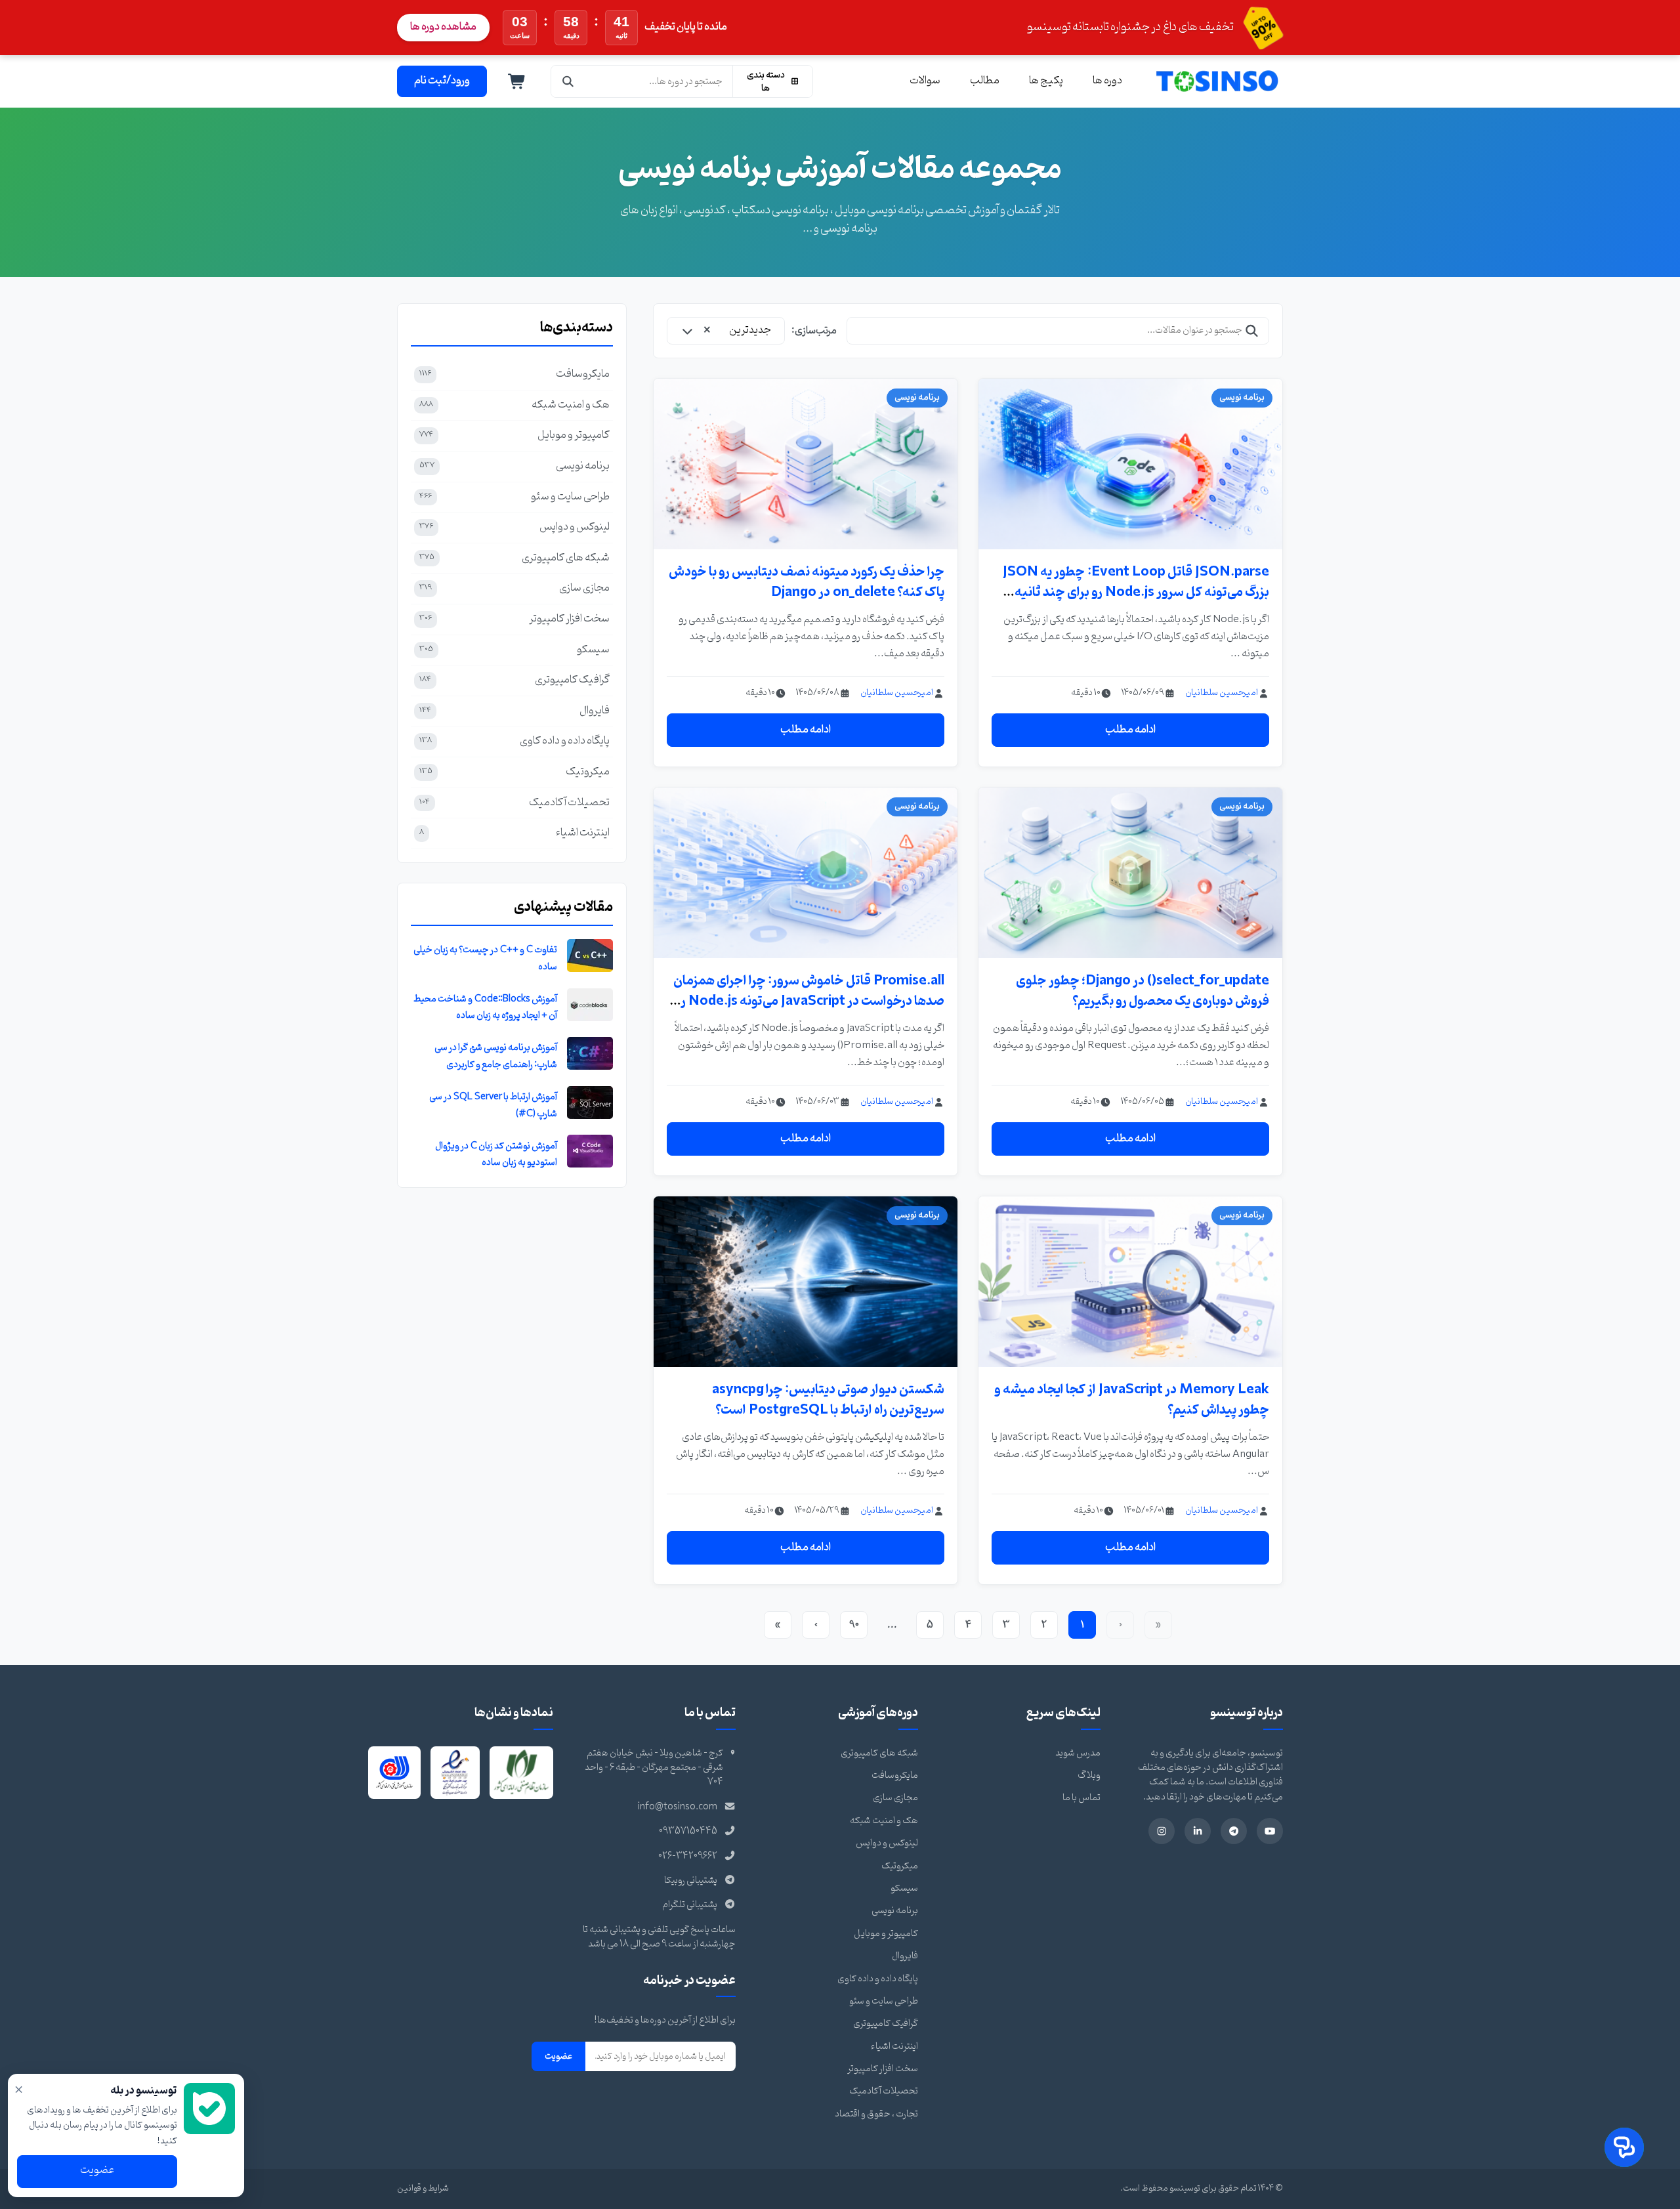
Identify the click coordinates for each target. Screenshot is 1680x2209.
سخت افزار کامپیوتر (883, 2069)
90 (854, 1625)
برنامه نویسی (895, 1911)
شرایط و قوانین (423, 2188)
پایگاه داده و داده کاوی (878, 1979)
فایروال (905, 1956)
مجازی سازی (895, 1798)
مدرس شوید (1078, 1753)
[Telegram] (1234, 1831)
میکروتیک (900, 1866)
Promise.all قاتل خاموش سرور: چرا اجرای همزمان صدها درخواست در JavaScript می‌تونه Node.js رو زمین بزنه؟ (809, 1001)
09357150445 (688, 1831)
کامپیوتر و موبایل (886, 1934)
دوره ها (1107, 81)
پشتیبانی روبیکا (691, 1881)
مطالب (985, 81)
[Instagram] (1162, 1831)
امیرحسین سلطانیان (1222, 693)
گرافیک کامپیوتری (886, 2024)
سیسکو (904, 1888)
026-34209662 (688, 1856)
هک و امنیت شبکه (884, 1821)
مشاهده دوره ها (443, 27)
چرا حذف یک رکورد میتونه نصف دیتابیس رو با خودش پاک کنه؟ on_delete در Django (807, 582)
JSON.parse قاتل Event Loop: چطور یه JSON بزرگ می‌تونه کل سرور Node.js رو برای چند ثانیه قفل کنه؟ (1136, 592)
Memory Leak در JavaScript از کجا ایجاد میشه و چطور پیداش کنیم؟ (1132, 1400)
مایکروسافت (895, 1776)
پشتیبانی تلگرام (690, 1905)
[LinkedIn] (1198, 1831)
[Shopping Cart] (517, 81)
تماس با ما (1081, 1798)
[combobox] (726, 331)
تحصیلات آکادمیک (884, 2091)
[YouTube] (1270, 1831)
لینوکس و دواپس (887, 1843)
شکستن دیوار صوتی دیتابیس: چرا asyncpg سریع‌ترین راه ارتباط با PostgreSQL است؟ (828, 1400)
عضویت (558, 2056)
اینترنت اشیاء (894, 2047)
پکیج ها (1046, 81)
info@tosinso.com (678, 1807)
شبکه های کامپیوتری (879, 1753)
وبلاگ (1089, 1776)
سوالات (925, 81)
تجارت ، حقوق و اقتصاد (876, 2114)
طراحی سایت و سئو (884, 2001)
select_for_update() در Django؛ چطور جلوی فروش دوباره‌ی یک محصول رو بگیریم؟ (1143, 991)
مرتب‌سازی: (814, 331)
